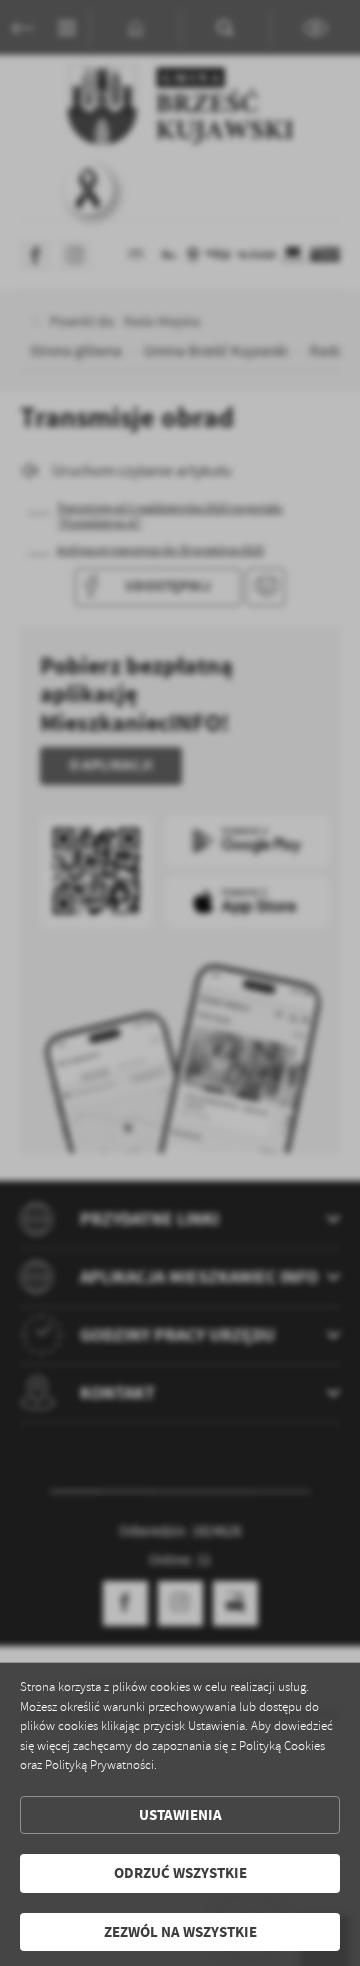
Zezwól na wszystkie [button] (180, 1932)
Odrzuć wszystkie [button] (180, 1873)
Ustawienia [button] (180, 1815)
